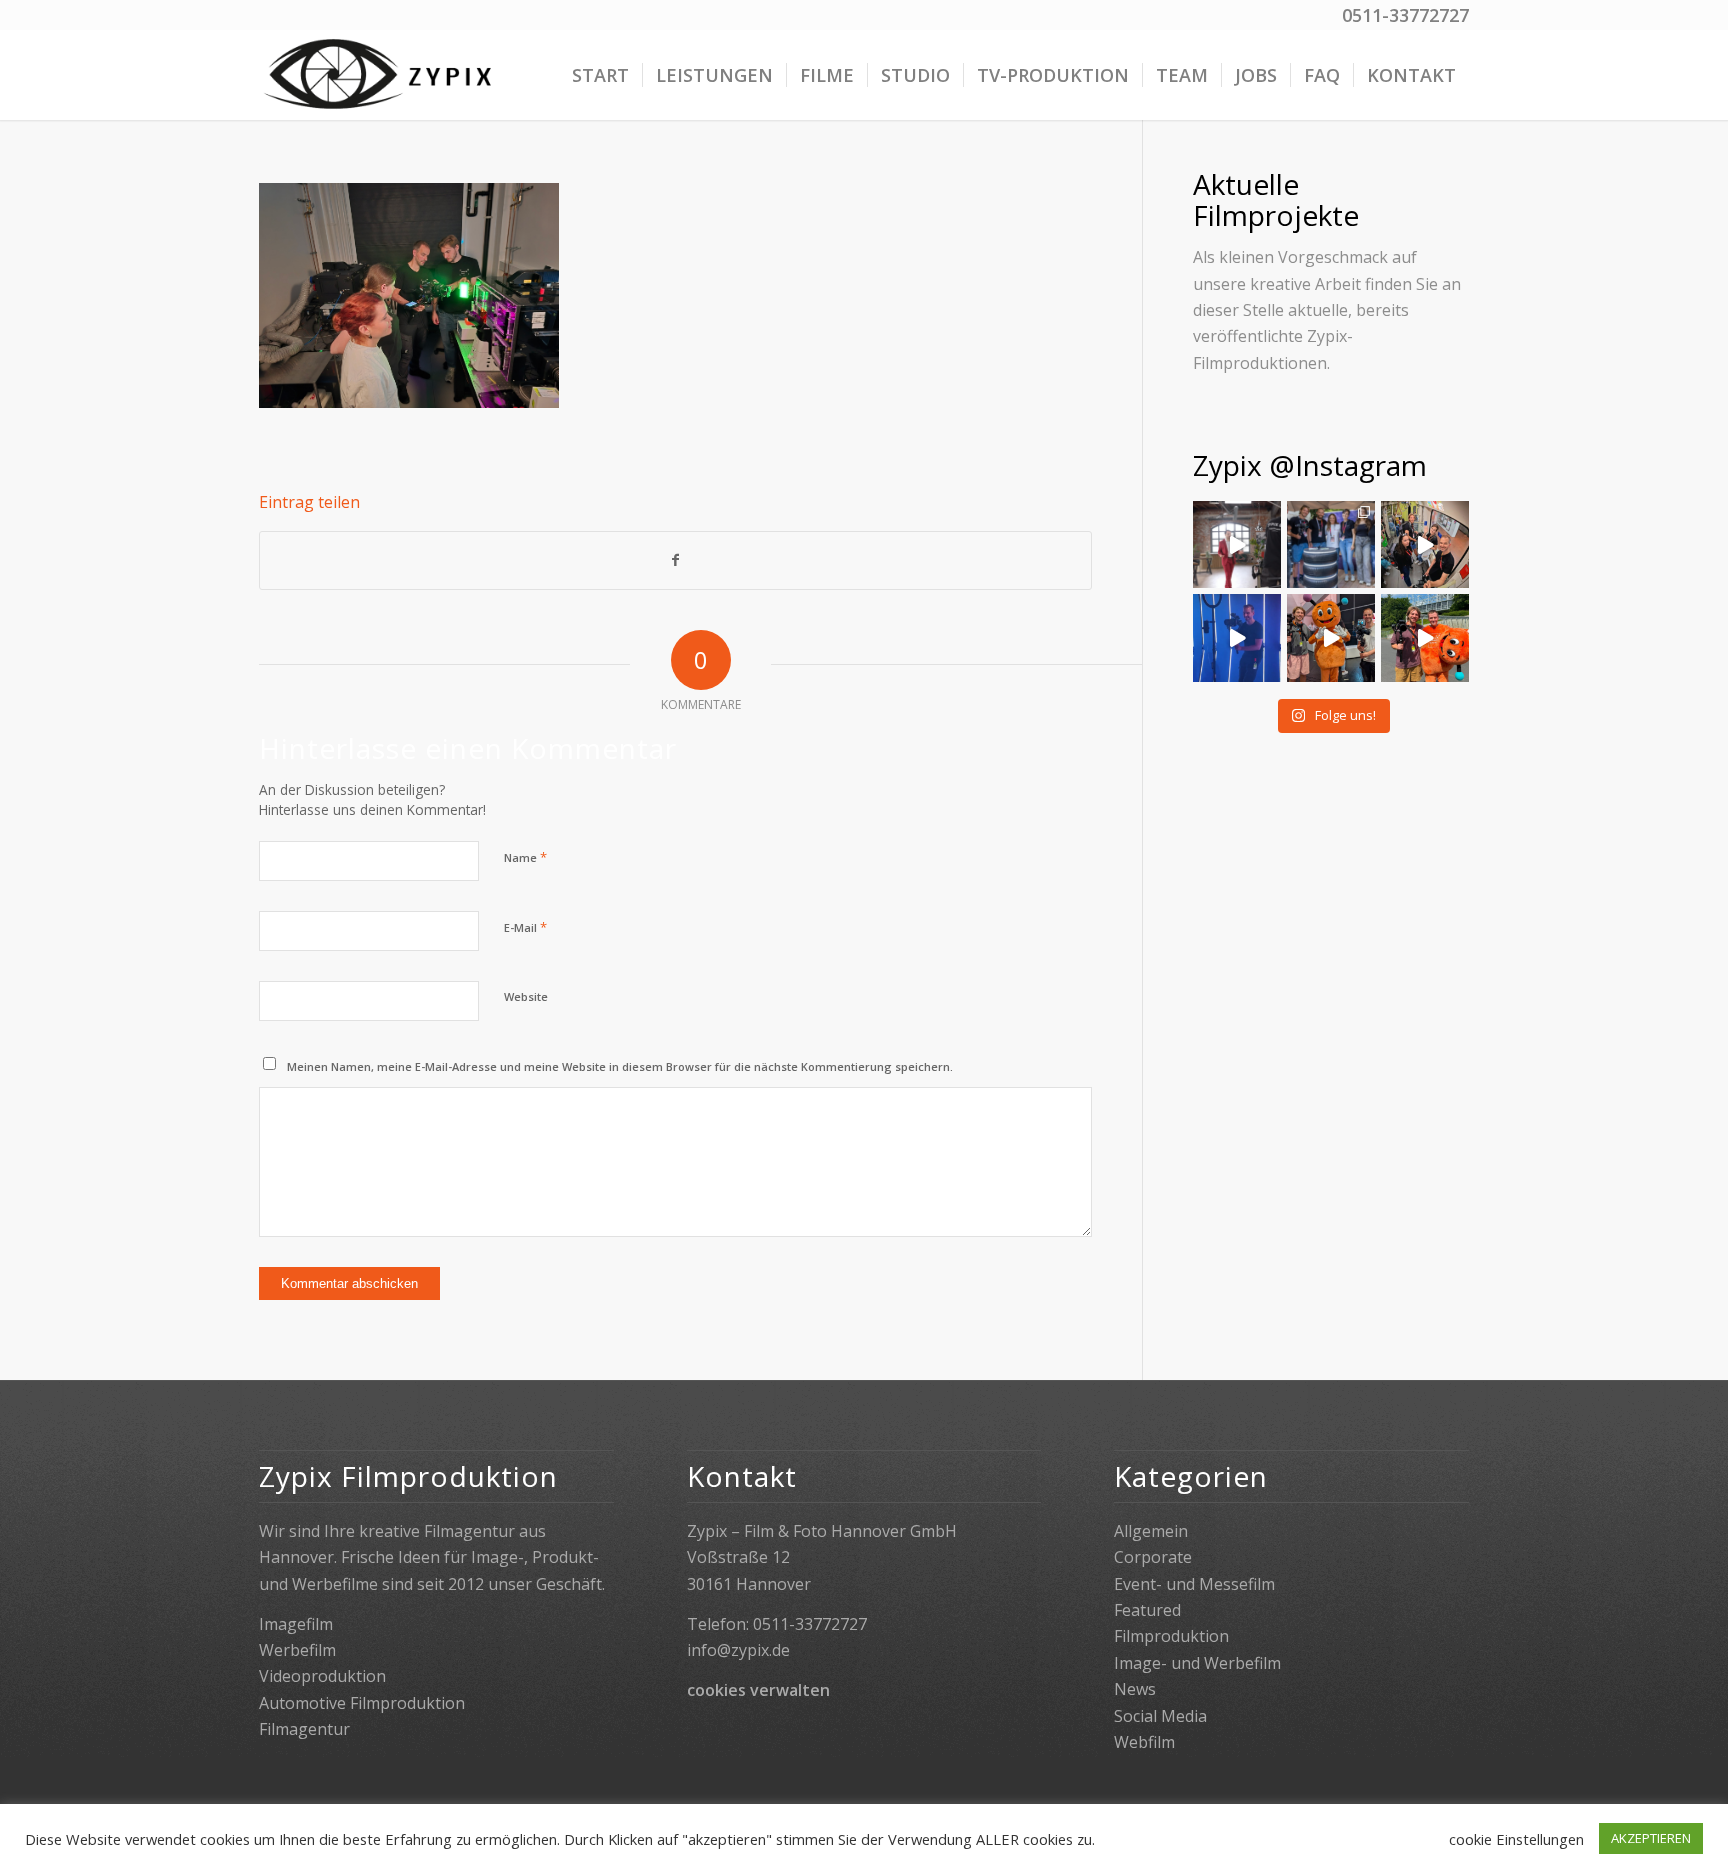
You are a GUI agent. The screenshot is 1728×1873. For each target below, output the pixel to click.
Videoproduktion (322, 1676)
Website (526, 996)
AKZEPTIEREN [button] (1651, 1838)
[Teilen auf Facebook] (675, 560)
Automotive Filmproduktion (362, 1703)
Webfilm (1144, 1742)
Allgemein (1151, 1531)
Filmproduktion (1171, 1636)
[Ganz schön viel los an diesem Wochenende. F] (1331, 545)
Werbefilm (297, 1650)
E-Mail (525, 927)
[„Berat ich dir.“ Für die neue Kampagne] (1237, 545)
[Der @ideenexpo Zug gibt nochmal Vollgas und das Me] (1331, 638)
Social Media (1160, 1716)
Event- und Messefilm (1194, 1584)
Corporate (1153, 1557)
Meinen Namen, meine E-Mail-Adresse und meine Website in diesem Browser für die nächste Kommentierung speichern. (620, 1066)
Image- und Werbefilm (1197, 1663)
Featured (1147, 1610)
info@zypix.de (738, 1650)
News (1135, 1689)
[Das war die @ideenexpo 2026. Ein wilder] (1237, 638)
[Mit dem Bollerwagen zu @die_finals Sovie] (1425, 545)
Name (525, 857)
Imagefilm (296, 1624)
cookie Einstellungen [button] (1516, 1839)
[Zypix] (380, 75)
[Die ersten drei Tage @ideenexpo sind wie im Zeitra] (1425, 638)
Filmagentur (304, 1729)
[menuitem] (600, 75)
